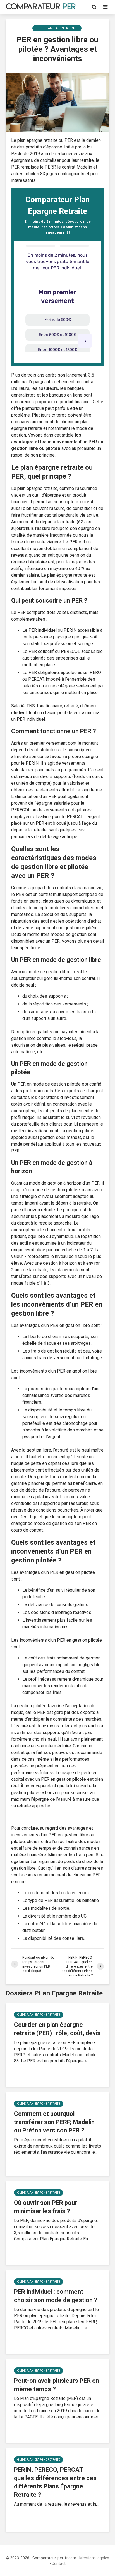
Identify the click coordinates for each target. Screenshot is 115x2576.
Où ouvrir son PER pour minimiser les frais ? (45, 2207)
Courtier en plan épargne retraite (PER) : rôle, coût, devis (57, 2029)
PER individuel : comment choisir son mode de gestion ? (56, 2296)
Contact (59, 2563)
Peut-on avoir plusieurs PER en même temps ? (57, 2385)
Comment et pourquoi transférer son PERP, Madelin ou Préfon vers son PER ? (54, 2122)
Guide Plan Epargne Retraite (57, 28)
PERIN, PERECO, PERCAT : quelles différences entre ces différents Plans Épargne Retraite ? (55, 2482)
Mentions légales (94, 2558)
